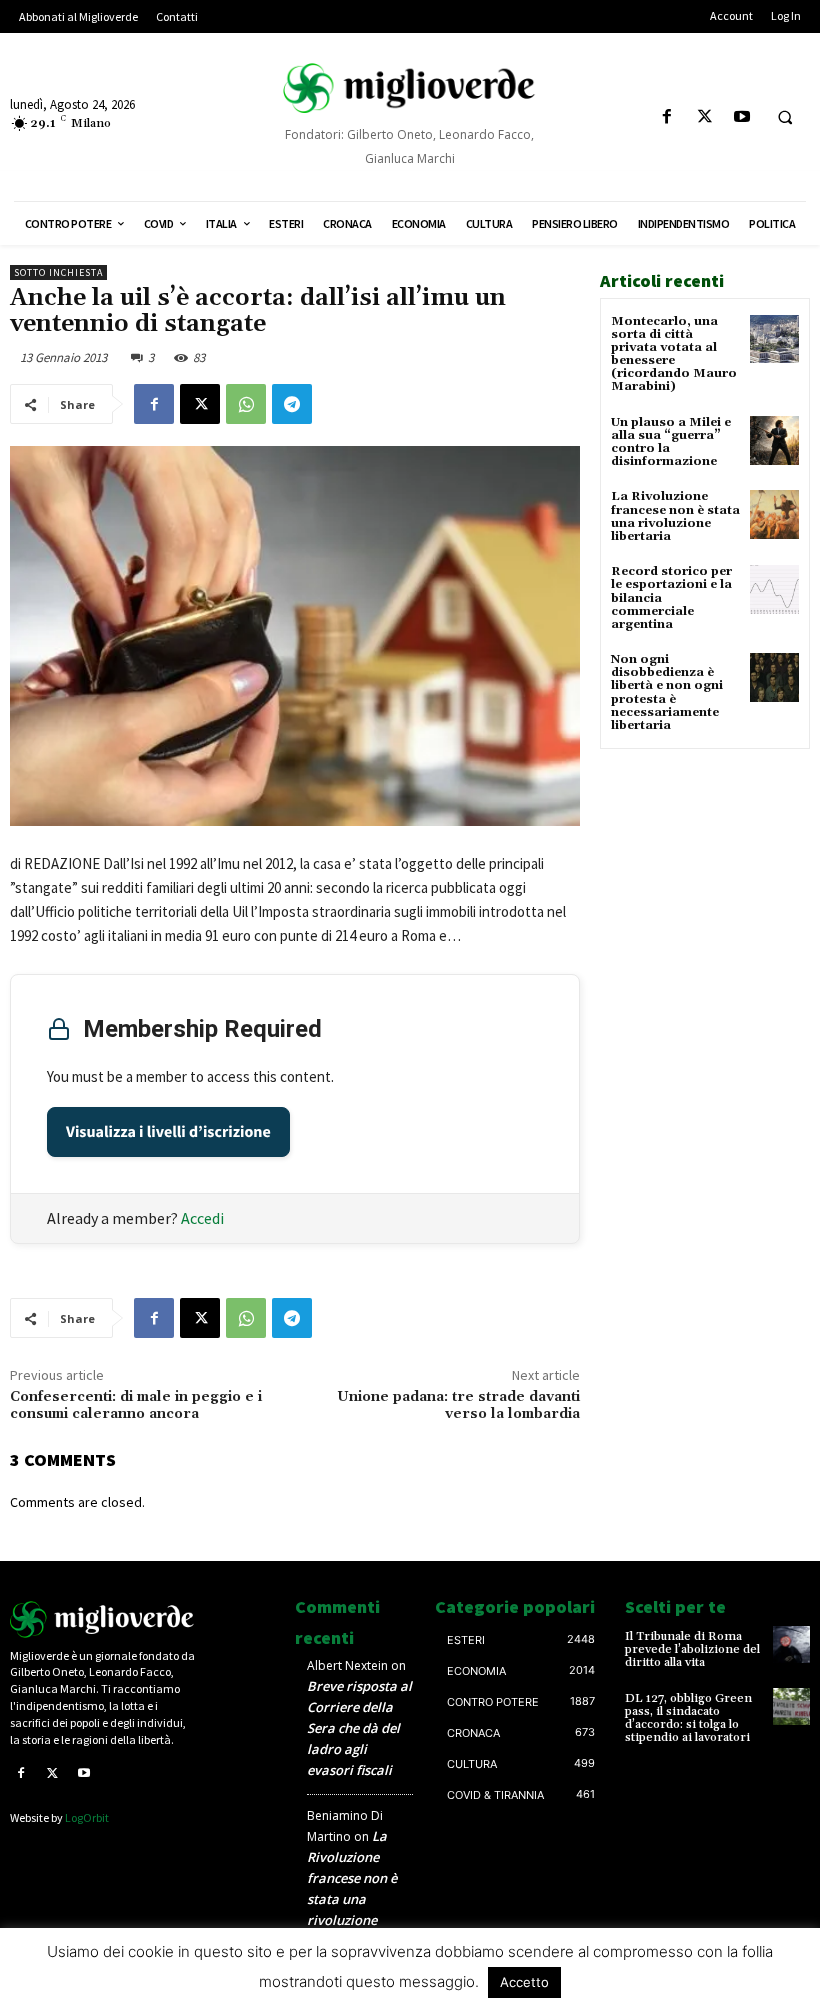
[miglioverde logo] (409, 87)
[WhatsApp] (246, 404)
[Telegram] (292, 404)
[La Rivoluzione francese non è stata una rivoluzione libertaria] (774, 514)
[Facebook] (667, 117)
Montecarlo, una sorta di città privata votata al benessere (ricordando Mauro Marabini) (674, 354)
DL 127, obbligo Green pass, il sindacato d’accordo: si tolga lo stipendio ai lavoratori (688, 1718)
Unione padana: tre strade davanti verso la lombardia (458, 1405)
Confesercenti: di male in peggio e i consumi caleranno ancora (136, 1405)
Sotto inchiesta (58, 272)
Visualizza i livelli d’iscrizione (168, 1132)
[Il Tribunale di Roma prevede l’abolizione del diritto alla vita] (791, 1644)
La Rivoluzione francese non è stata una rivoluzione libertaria (675, 516)
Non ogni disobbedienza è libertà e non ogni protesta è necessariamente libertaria (667, 692)
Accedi (202, 1218)
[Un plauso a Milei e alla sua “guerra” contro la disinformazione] (774, 440)
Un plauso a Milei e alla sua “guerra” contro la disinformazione (671, 442)
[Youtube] (741, 117)
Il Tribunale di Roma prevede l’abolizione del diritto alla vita (692, 1649)
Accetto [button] (524, 1982)
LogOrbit (87, 1817)
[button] (785, 118)
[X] (704, 117)
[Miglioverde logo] (102, 1619)
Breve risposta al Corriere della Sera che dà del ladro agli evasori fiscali (359, 1728)
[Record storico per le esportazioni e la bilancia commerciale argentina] (774, 589)
